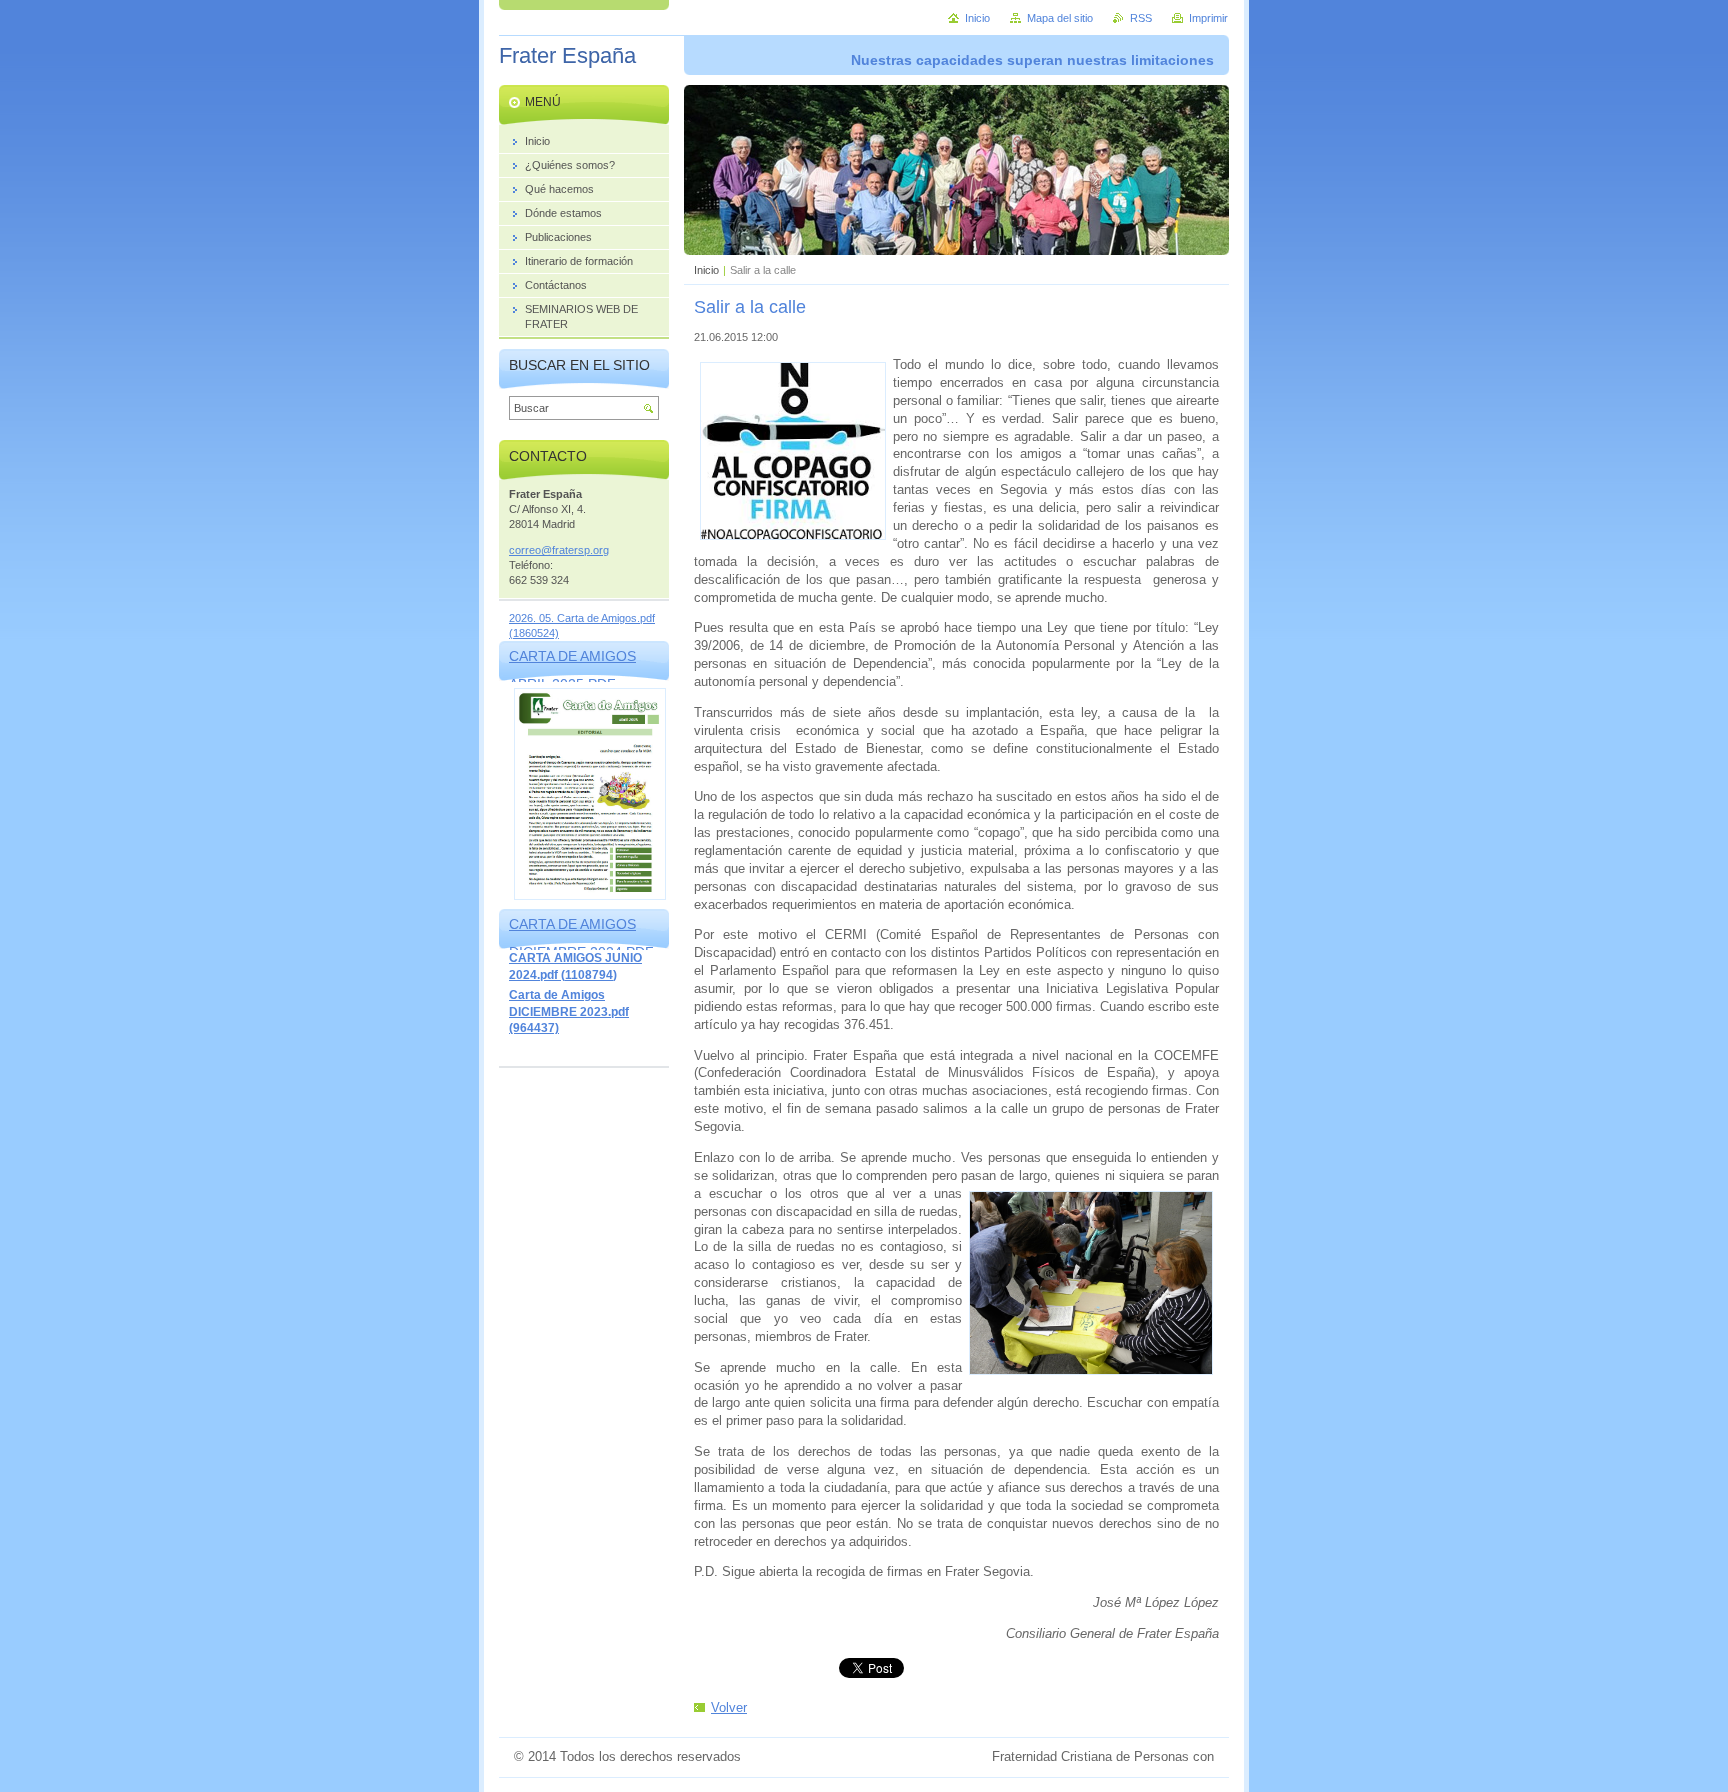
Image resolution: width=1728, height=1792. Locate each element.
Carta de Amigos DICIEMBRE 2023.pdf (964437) (569, 1011)
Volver (729, 1707)
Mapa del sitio (1060, 18)
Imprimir (1208, 18)
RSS (1141, 18)
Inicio (706, 270)
